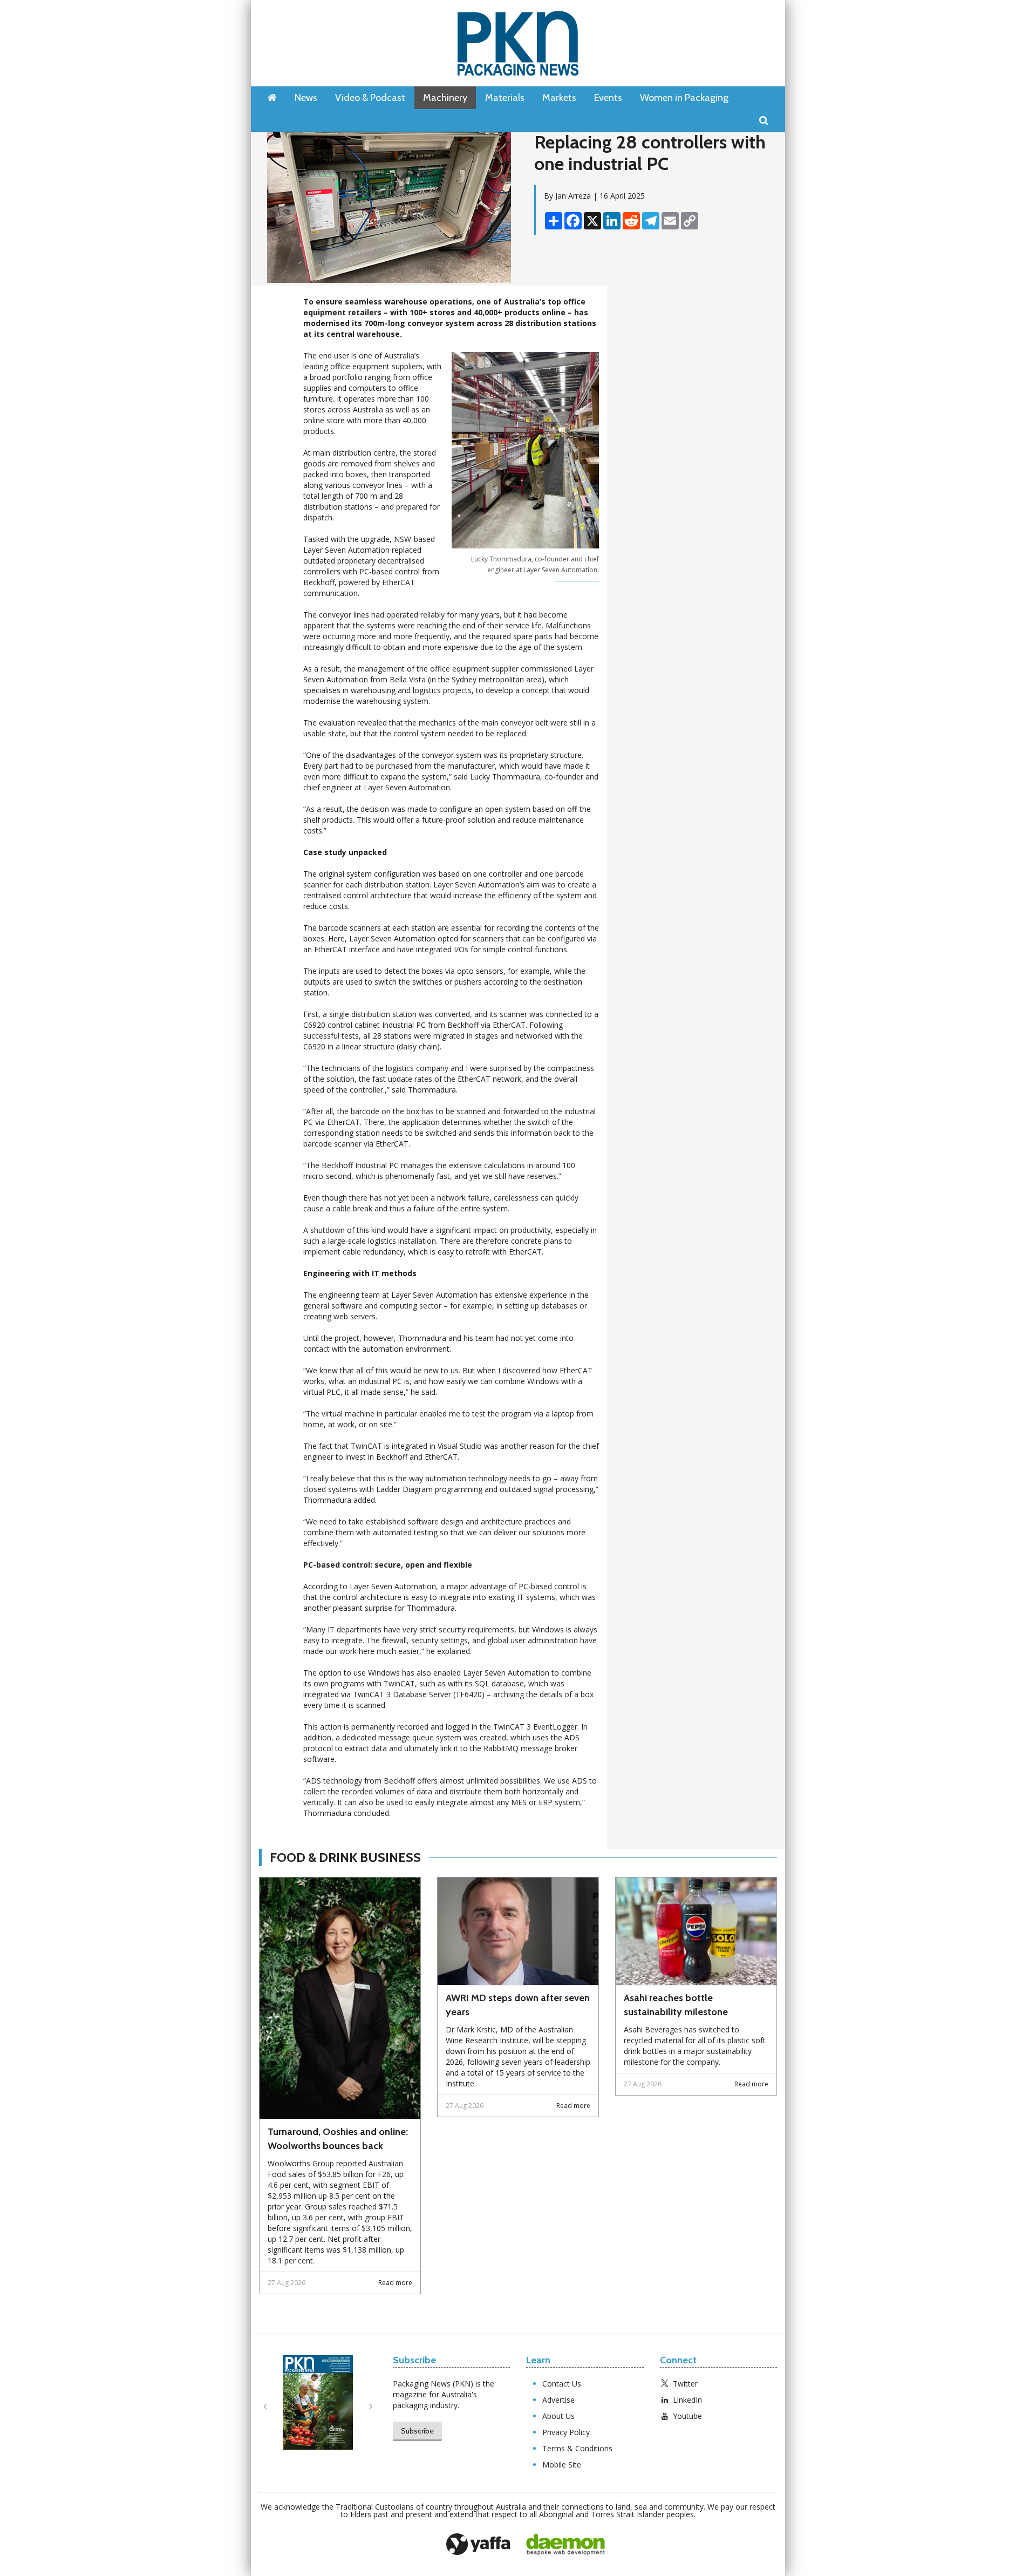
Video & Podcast (370, 98)
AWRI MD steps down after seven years (518, 2005)
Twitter (685, 2384)
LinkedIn (687, 2400)
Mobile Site (562, 2465)
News (306, 98)
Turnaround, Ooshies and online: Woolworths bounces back (338, 2139)
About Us (558, 2416)
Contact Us (562, 2384)
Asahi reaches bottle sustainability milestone (676, 2005)
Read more (395, 2283)
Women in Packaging (684, 98)
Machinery (445, 98)
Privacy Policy (566, 2432)
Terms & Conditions (577, 2448)
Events (608, 98)
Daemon (565, 2545)
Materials (505, 98)
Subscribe (417, 2431)
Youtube (687, 2416)
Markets (559, 98)
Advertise (558, 2400)
